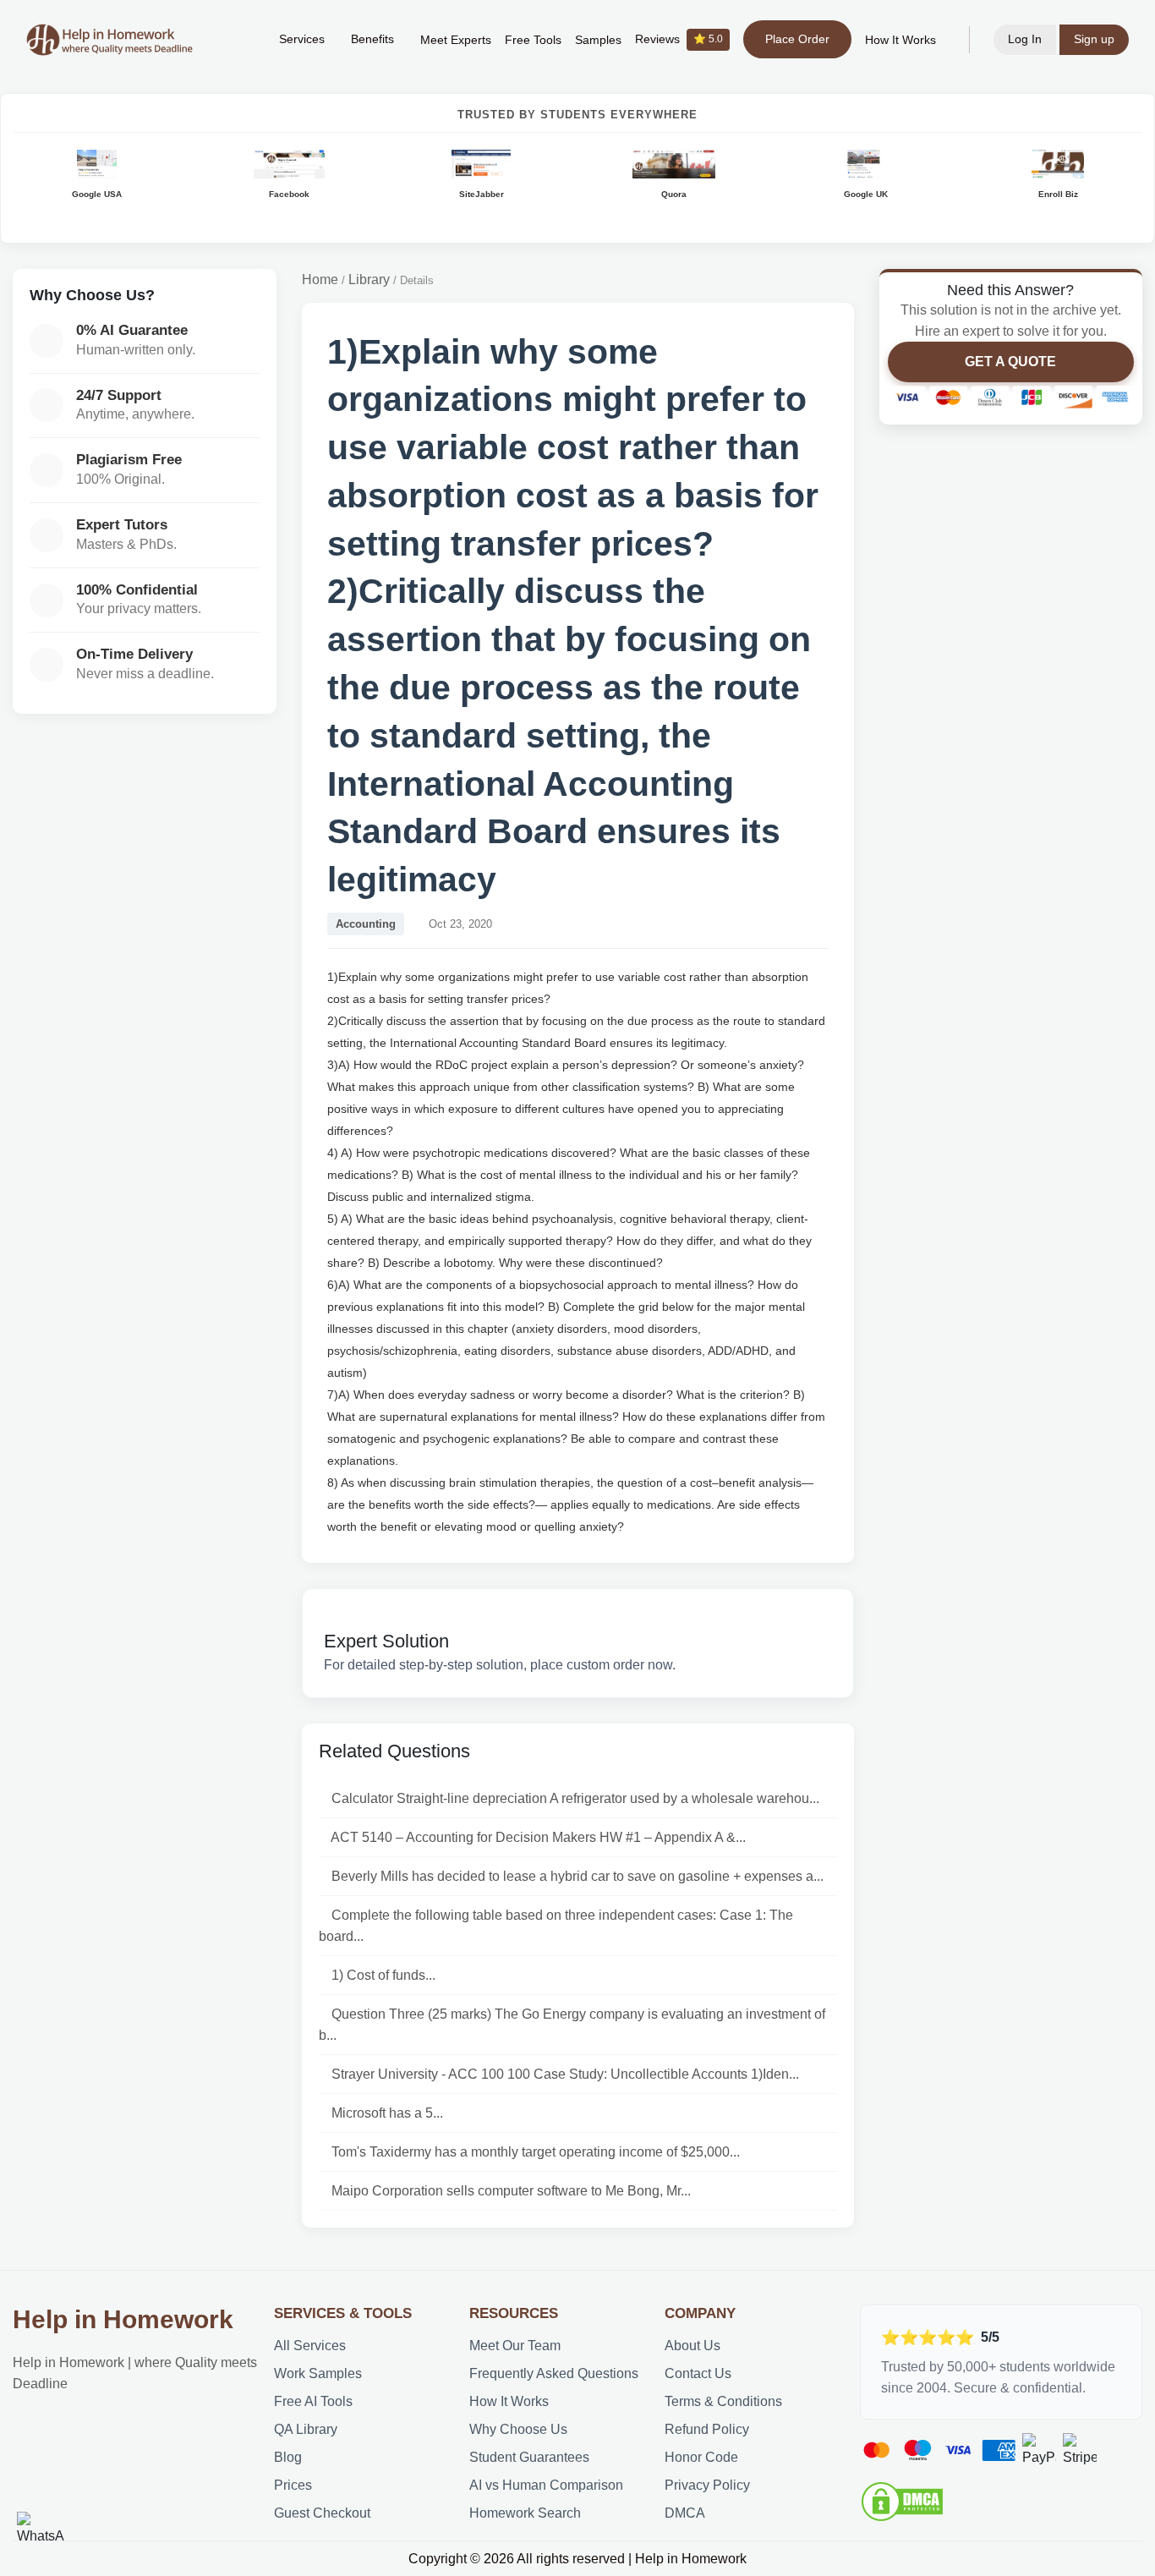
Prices (293, 2485)
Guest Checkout (322, 2513)
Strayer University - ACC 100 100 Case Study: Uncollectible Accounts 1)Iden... (565, 2074)
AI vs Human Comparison (546, 2485)
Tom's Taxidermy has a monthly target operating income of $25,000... (536, 2152)
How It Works (900, 40)
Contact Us (698, 2373)
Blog (288, 2457)
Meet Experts (456, 40)
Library (369, 280)
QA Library (306, 2429)
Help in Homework (123, 2319)
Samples (598, 40)
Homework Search (525, 2513)
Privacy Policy (707, 2485)
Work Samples (318, 2373)
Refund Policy (707, 2429)
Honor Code (701, 2457)
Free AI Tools (313, 2401)
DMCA (685, 2513)
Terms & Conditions (723, 2401)
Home (320, 280)
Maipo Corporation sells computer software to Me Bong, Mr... (511, 2191)
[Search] (240, 40)
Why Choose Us (518, 2429)
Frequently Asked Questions (554, 2373)
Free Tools (533, 40)
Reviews (679, 39)
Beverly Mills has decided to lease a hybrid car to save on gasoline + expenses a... (577, 1876)
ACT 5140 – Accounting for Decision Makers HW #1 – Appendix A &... (538, 1837)
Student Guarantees (529, 2457)
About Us (692, 2346)
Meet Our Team (515, 2346)
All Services (310, 2346)
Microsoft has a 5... (387, 2113)
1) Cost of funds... (383, 1975)
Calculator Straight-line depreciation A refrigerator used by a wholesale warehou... (575, 1798)
